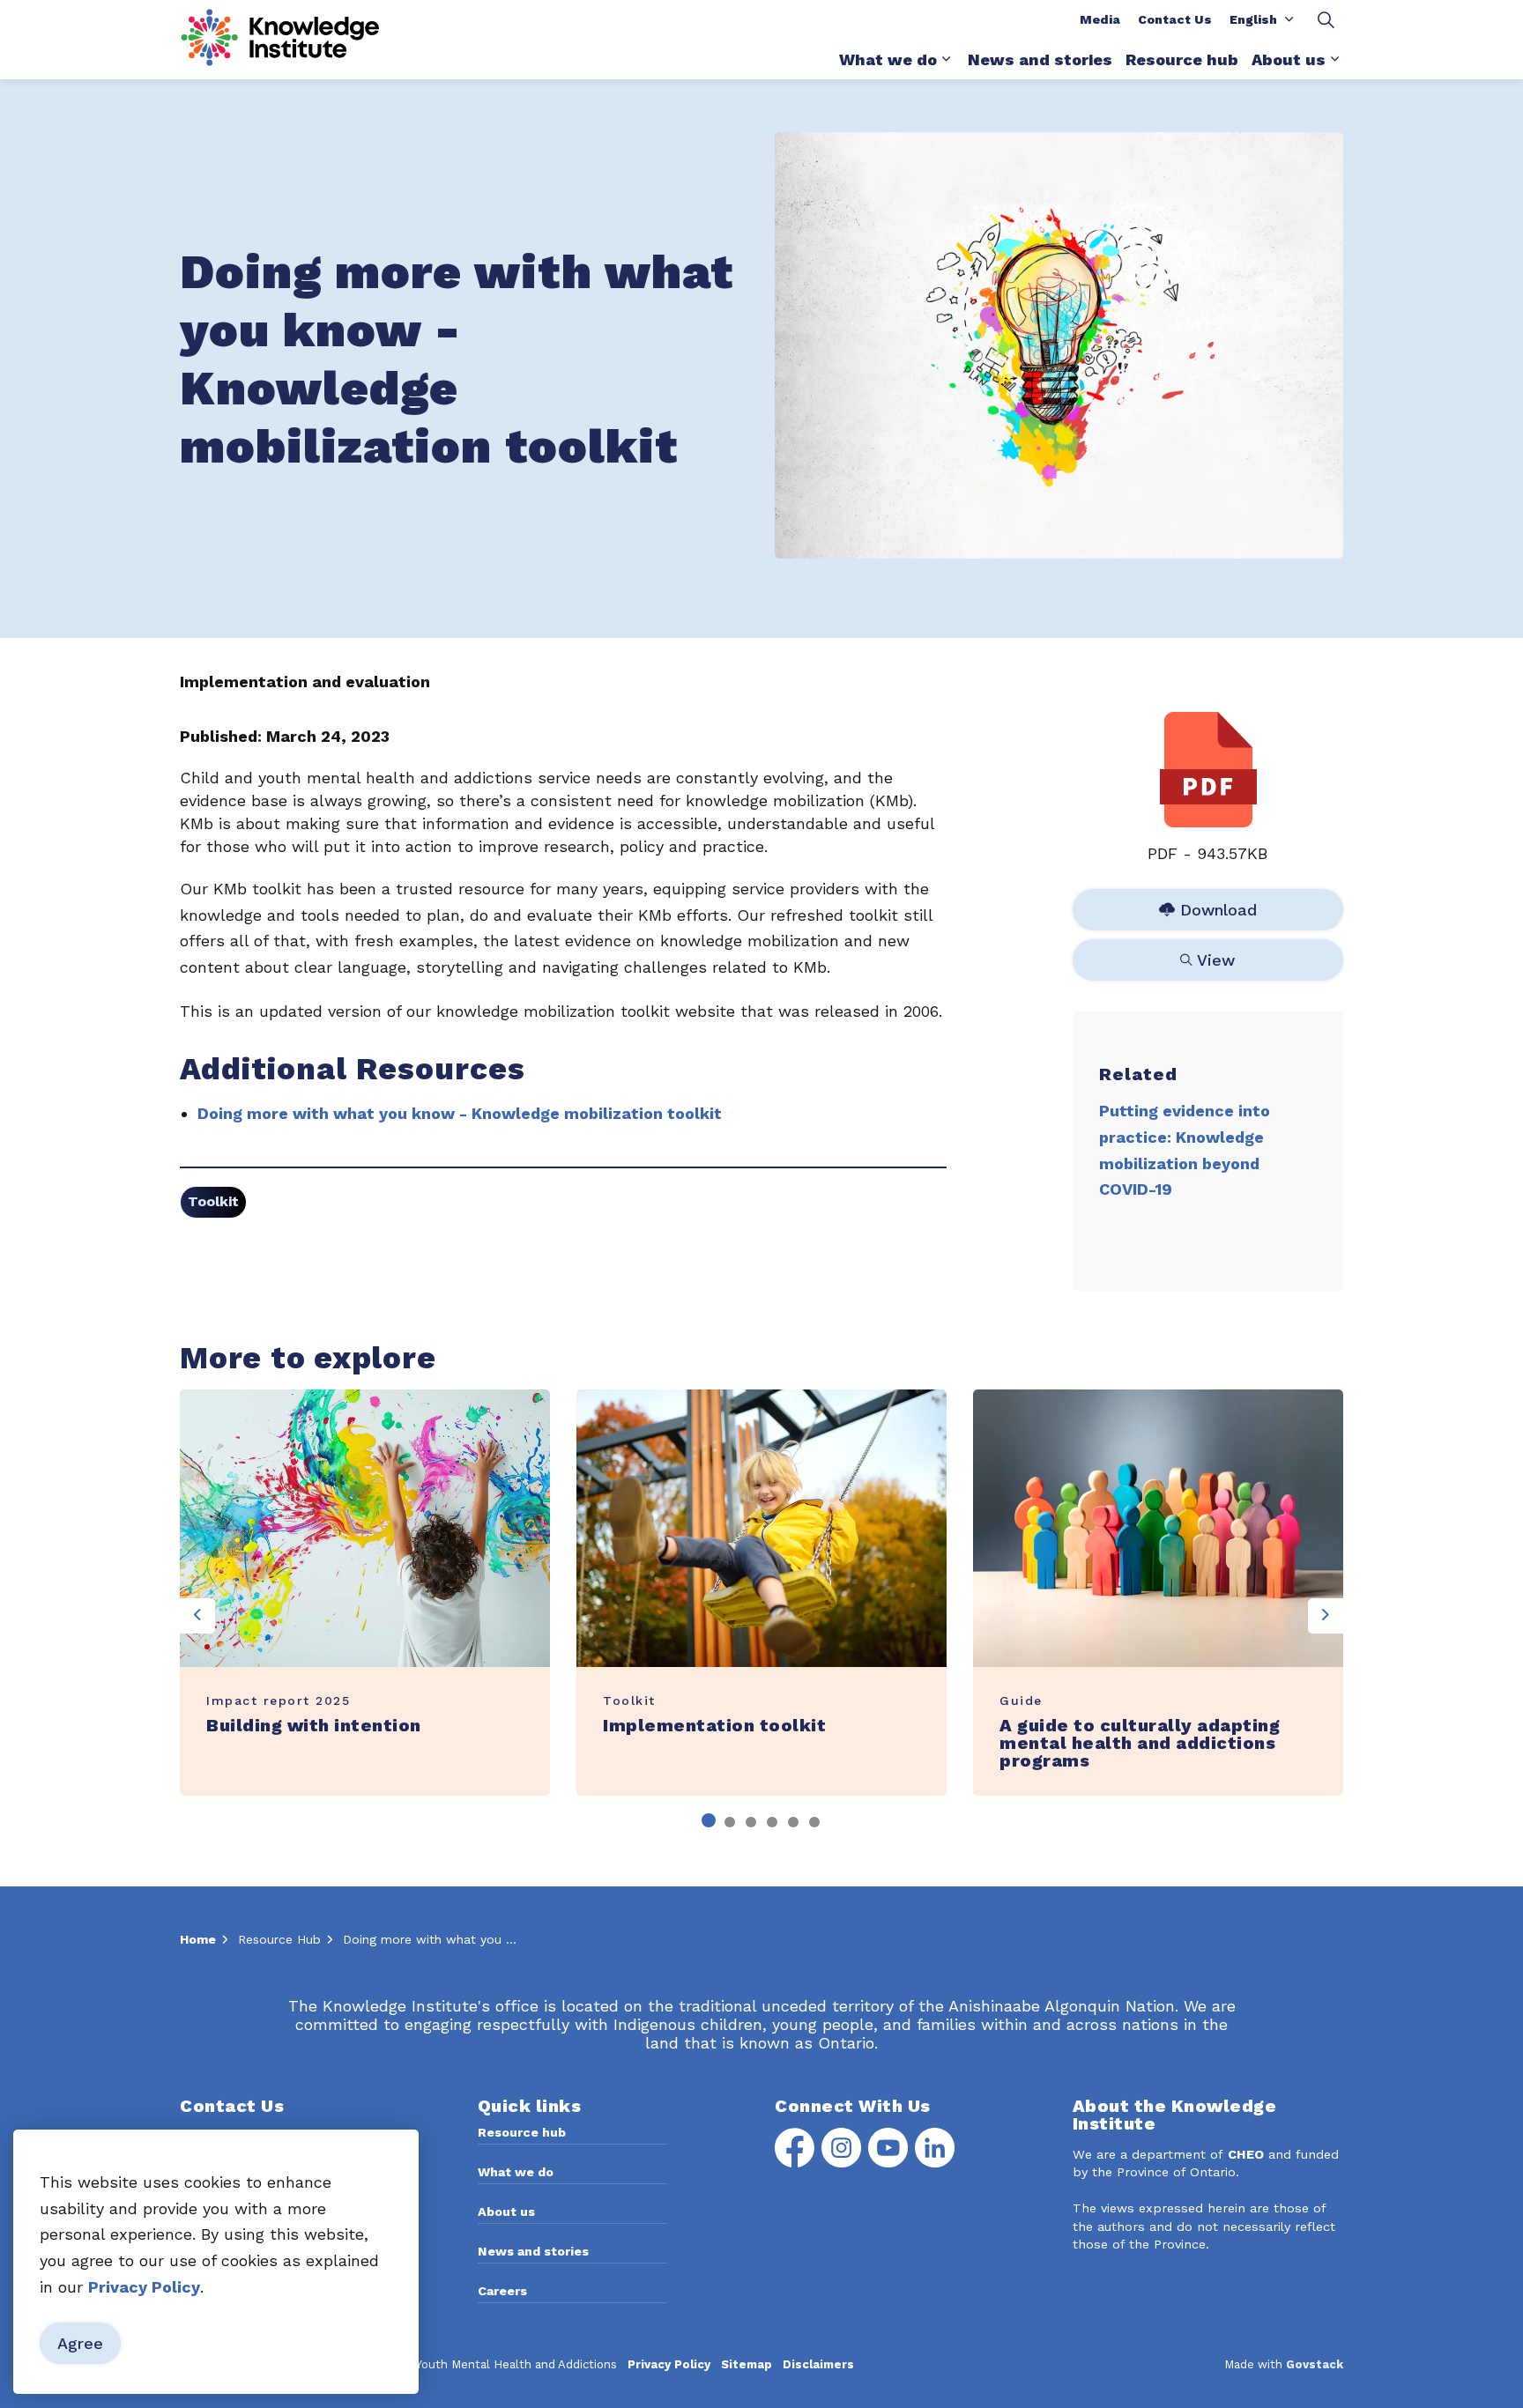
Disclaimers (818, 2364)
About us (1289, 59)
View (1209, 956)
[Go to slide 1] (709, 1820)
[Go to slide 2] (730, 1822)
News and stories (1040, 59)
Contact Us (1175, 19)
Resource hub (1182, 59)
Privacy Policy (669, 2364)
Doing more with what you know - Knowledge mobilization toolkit (460, 1113)
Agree (80, 2343)
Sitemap (747, 2364)
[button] (1059, 345)
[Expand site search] (1326, 20)
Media (1100, 19)
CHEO (1246, 2154)
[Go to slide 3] (751, 1822)
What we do (888, 59)
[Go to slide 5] (793, 1822)
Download (1209, 906)
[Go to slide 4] (772, 1822)
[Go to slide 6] (814, 1822)
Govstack (1315, 2364)
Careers (502, 2291)
